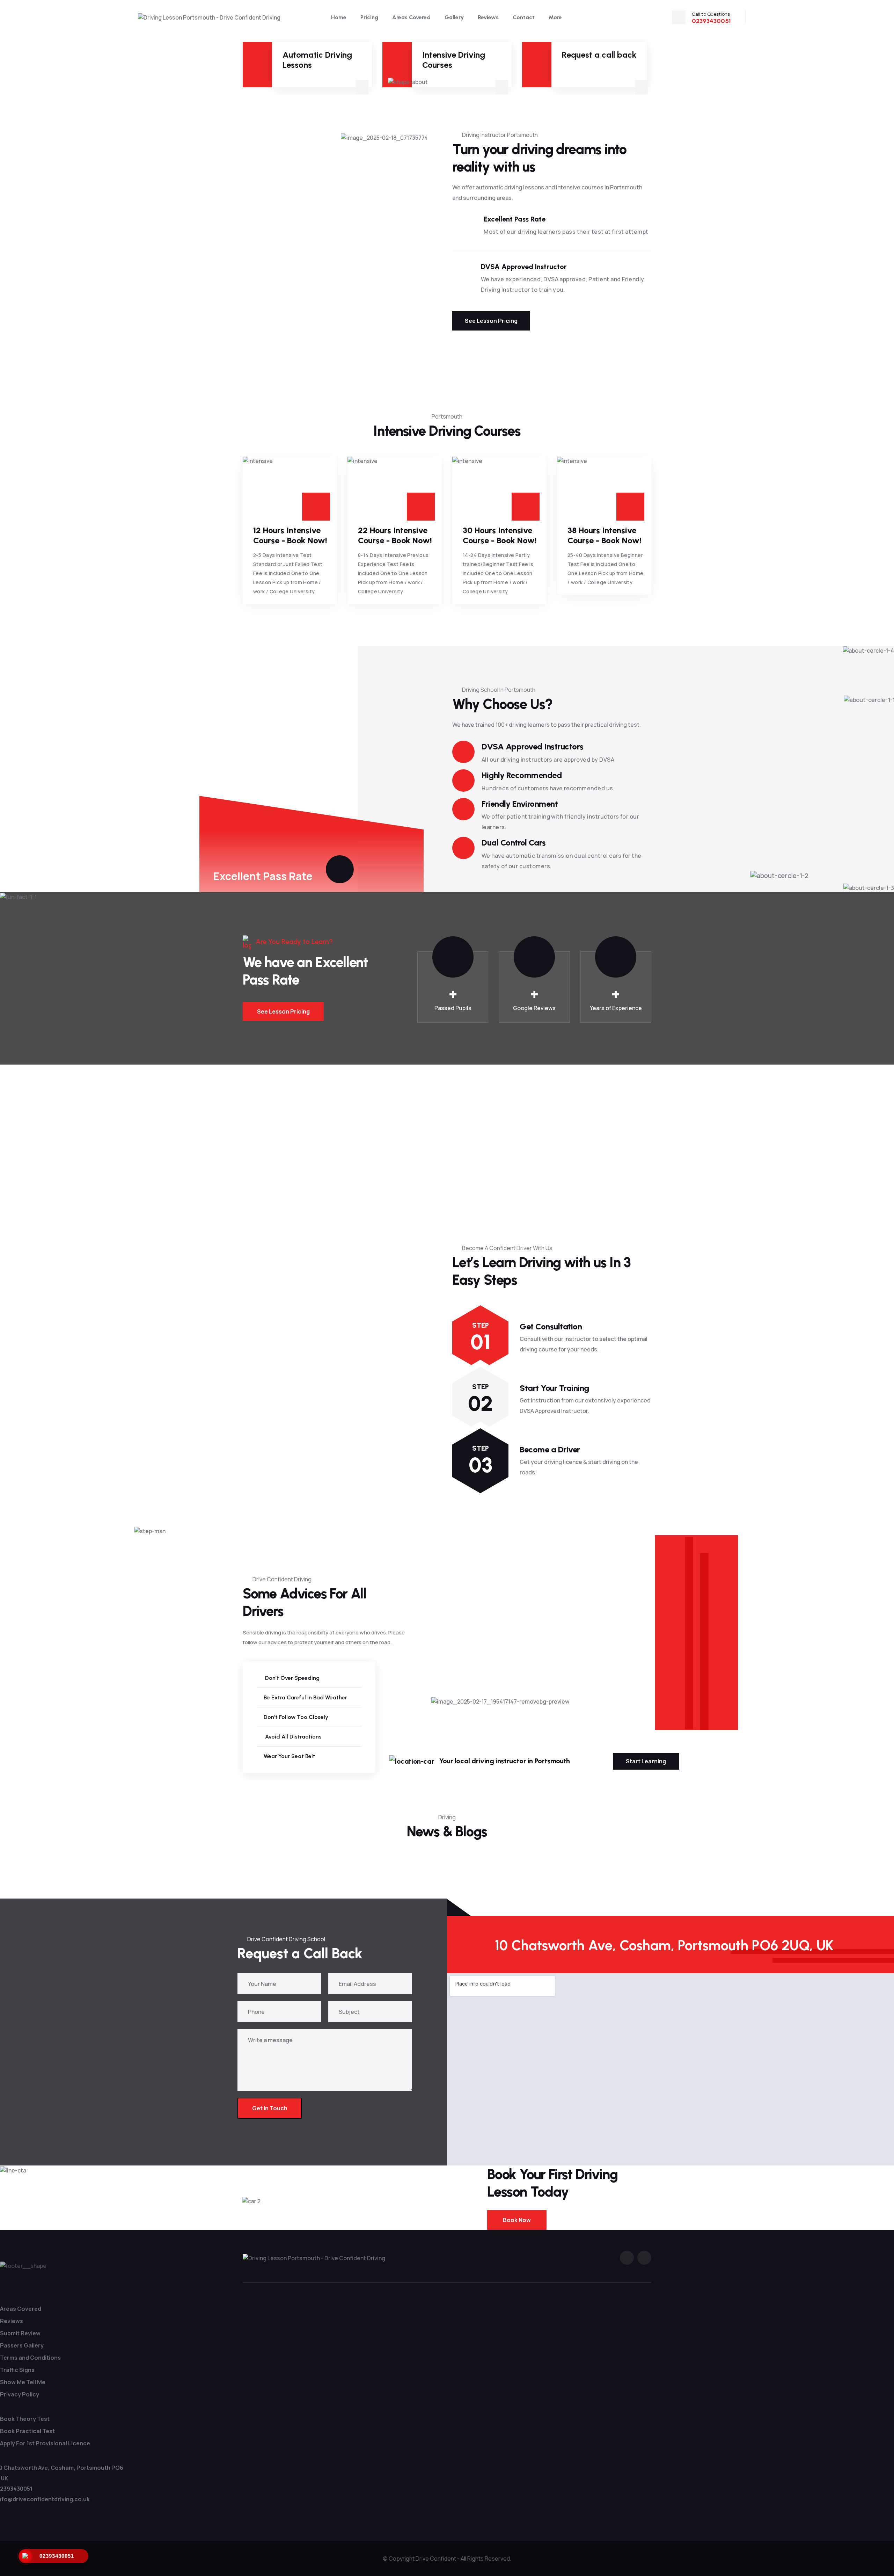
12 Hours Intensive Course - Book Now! (290, 535)
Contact (524, 17)
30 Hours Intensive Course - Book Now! (500, 535)
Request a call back (599, 55)
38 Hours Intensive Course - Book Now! (604, 535)
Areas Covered (411, 17)
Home (339, 17)
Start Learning (646, 1761)
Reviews (488, 17)
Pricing (369, 17)
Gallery (454, 17)
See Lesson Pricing (491, 321)
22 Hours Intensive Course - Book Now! (395, 535)
